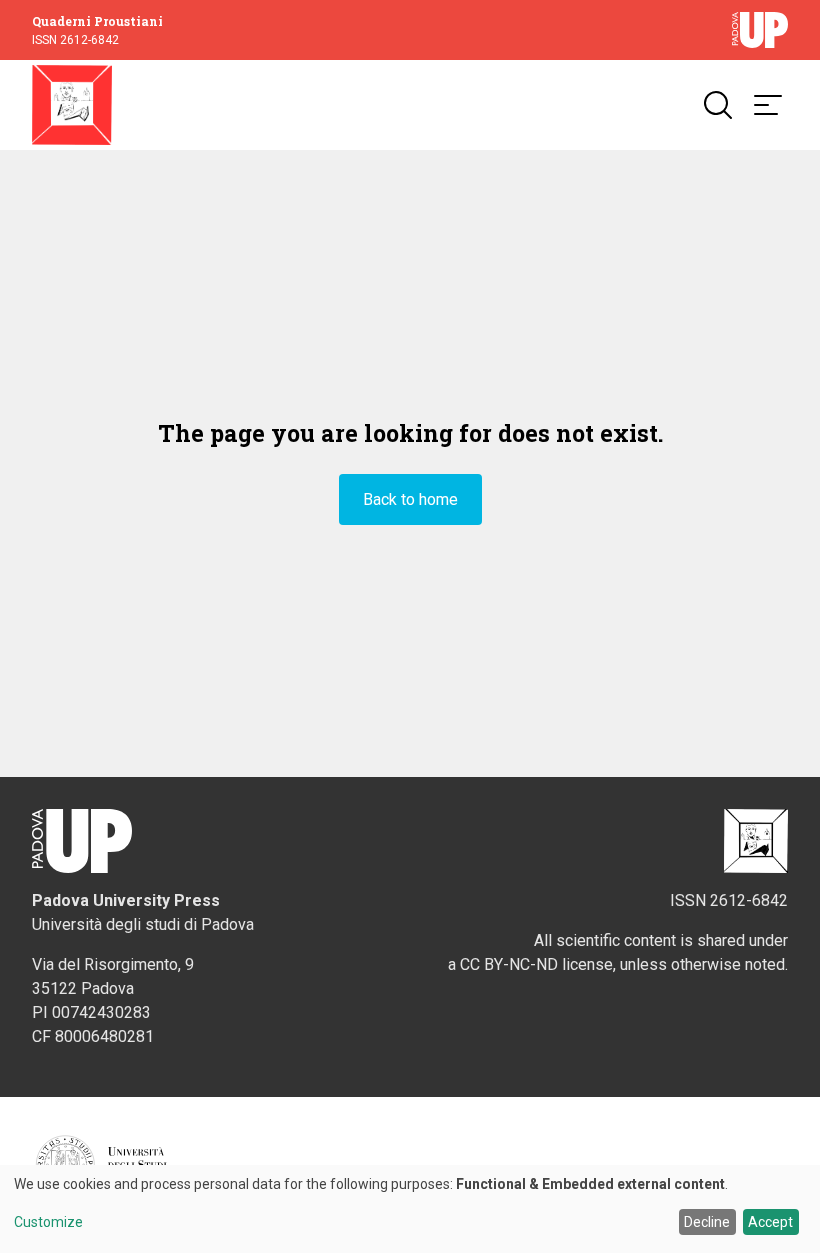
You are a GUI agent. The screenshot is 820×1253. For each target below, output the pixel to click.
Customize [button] (48, 1222)
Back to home (410, 499)
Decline (707, 1222)
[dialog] (410, 1209)
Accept (770, 1222)
